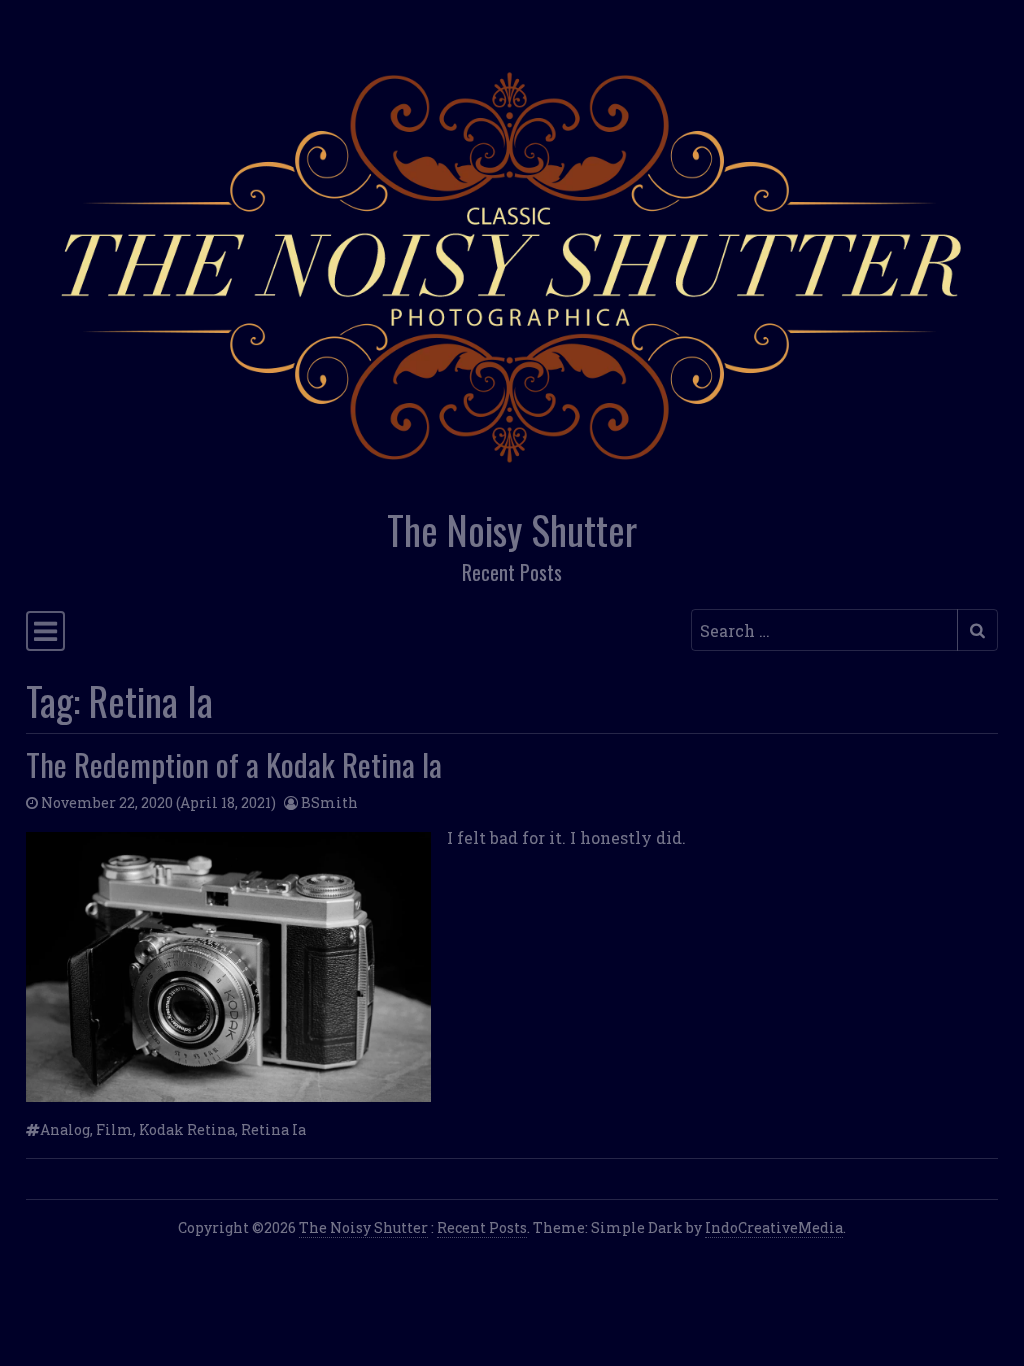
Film (114, 1129)
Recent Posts (482, 1227)
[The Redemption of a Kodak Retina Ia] (228, 967)
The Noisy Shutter (512, 529)
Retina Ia (273, 1129)
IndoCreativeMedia (774, 1227)
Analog (65, 1129)
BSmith (329, 802)
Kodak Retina (187, 1129)
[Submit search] (977, 630)
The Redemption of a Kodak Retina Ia (234, 764)
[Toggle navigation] (45, 631)
